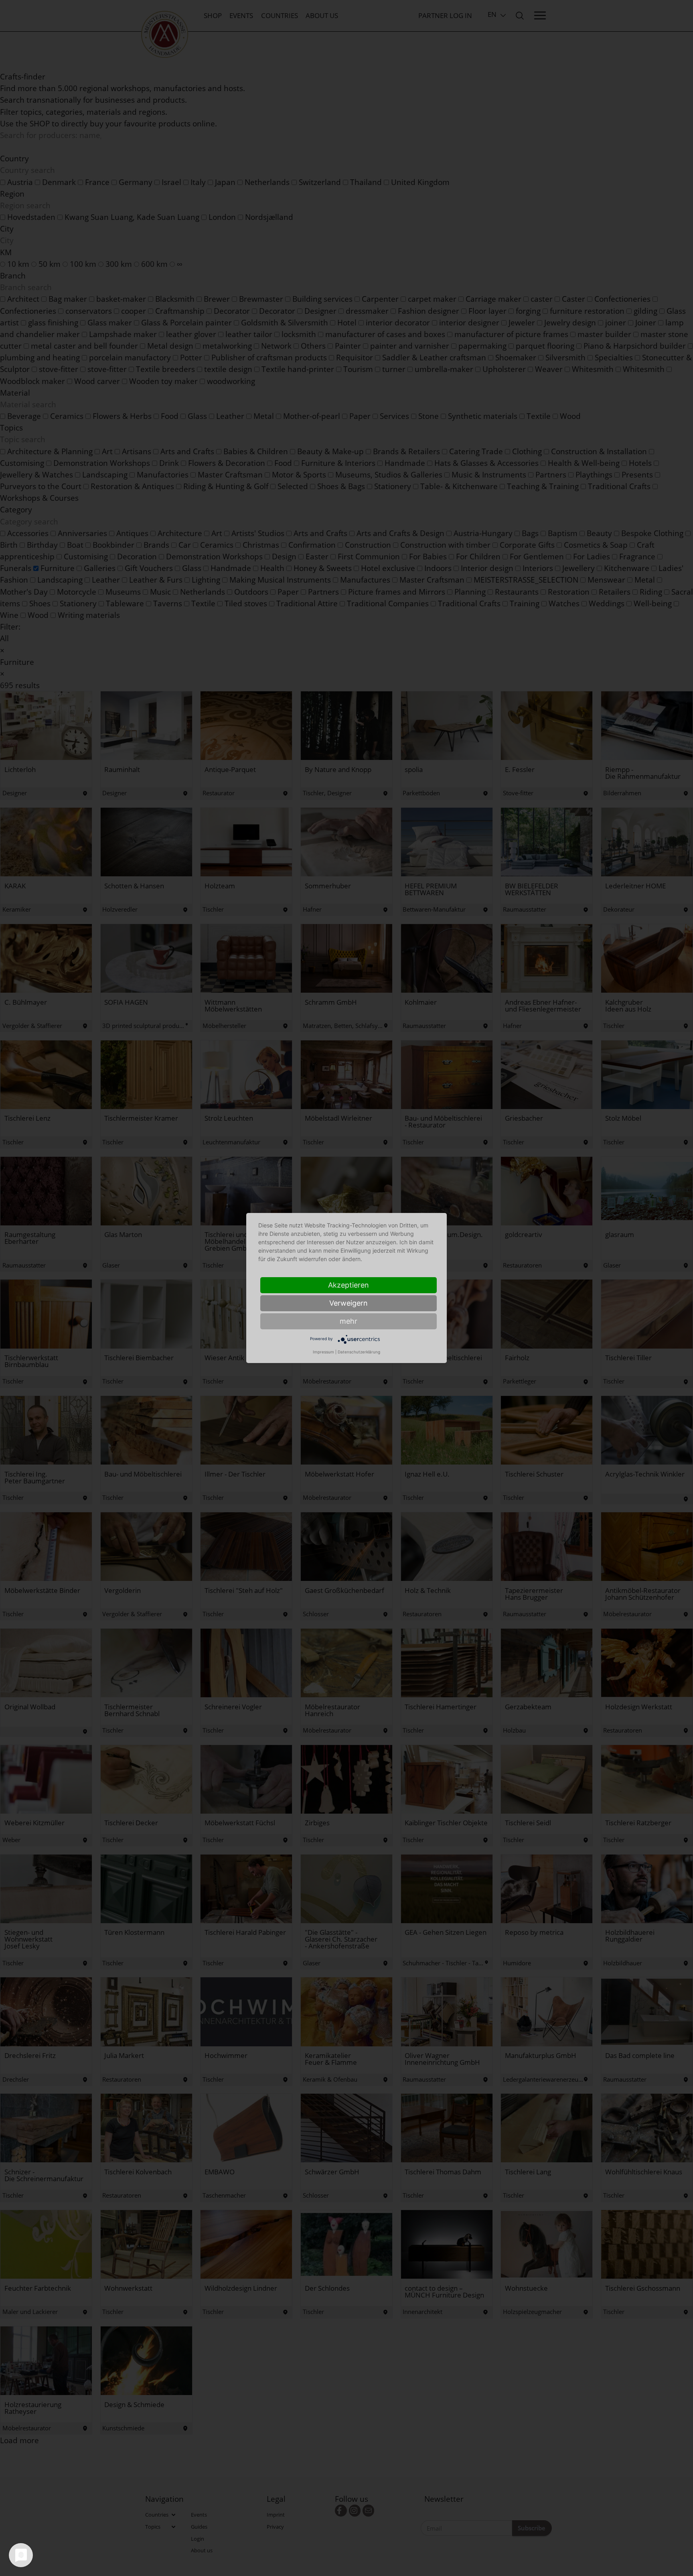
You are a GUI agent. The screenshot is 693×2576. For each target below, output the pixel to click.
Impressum (323, 1352)
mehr (349, 1321)
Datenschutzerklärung (359, 1352)
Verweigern (349, 1303)
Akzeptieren (349, 1285)
